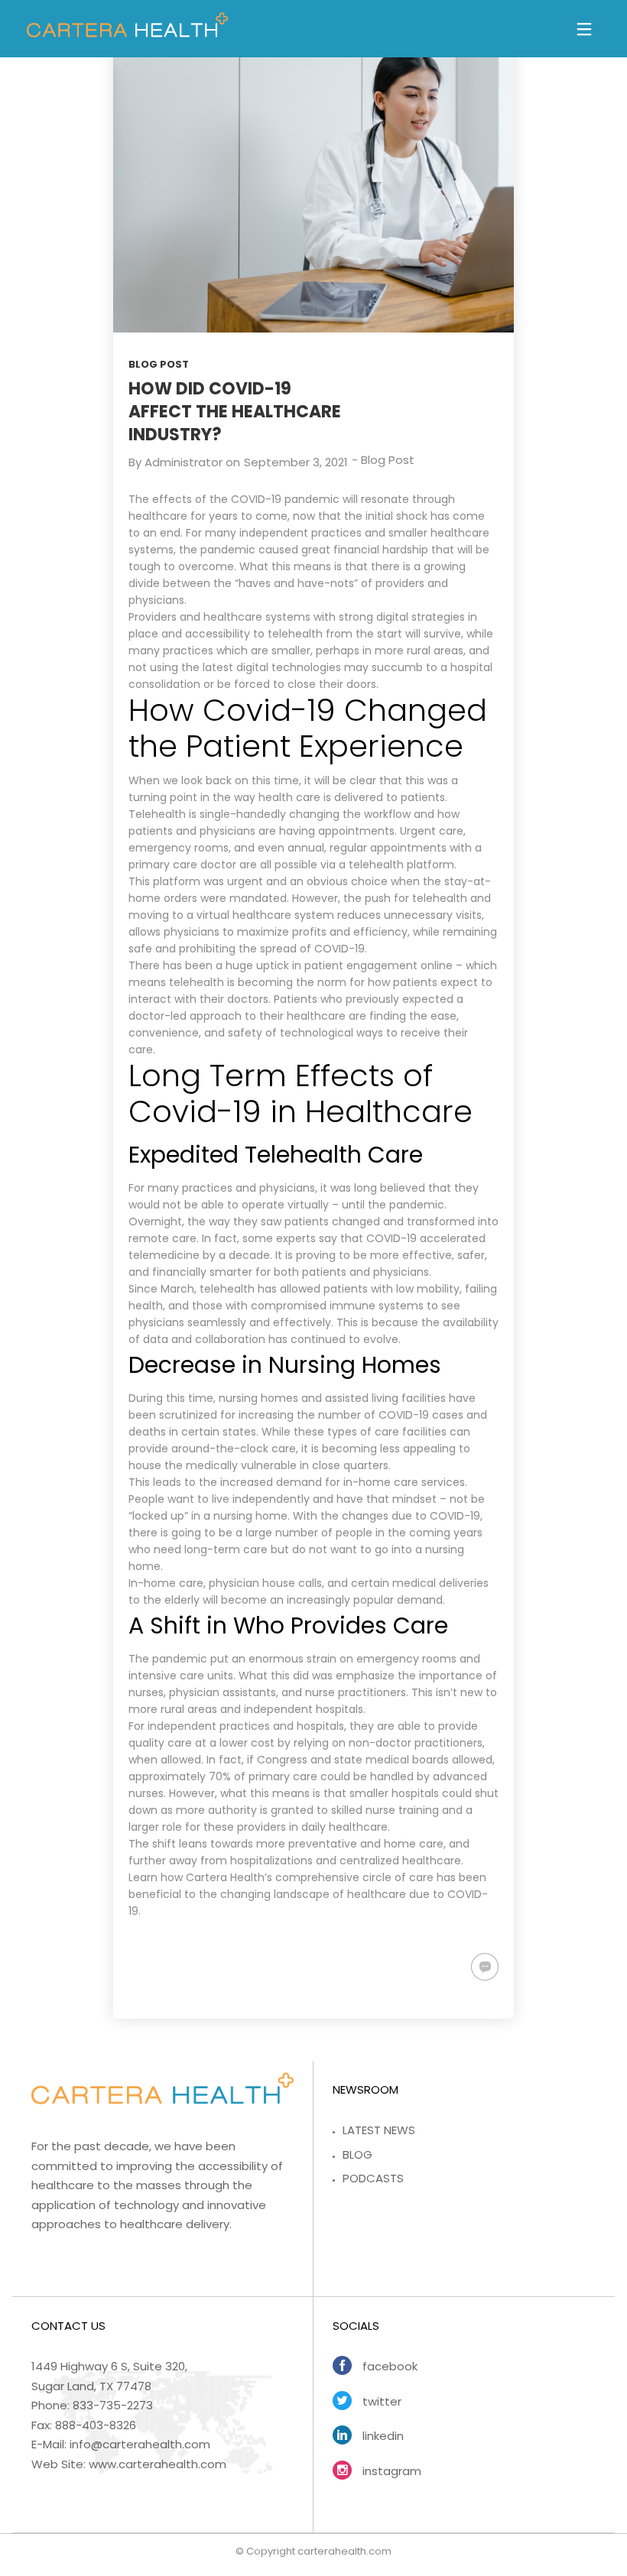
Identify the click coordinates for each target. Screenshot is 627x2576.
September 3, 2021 (296, 462)
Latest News (379, 2130)
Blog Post (159, 364)
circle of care (398, 1877)
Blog (357, 2154)
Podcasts (373, 2178)
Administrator (184, 462)
